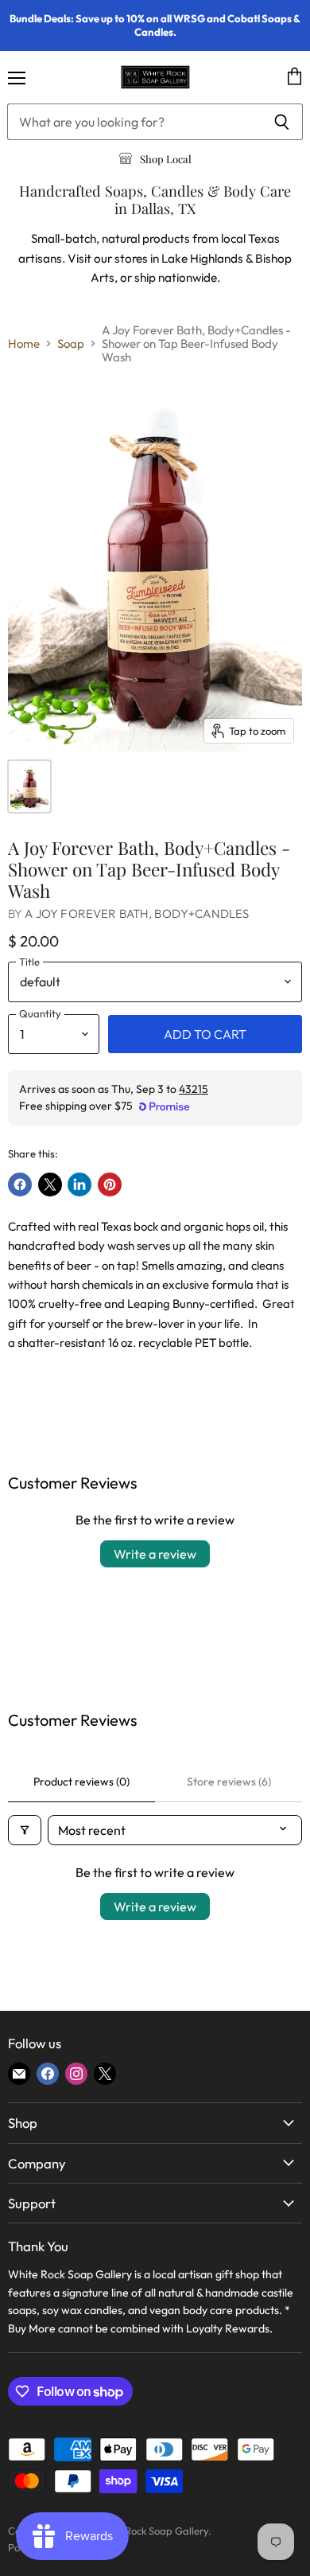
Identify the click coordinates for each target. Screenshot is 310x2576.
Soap (71, 343)
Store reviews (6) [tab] (229, 1782)
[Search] (282, 122)
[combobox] (134, 122)
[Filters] (25, 1830)
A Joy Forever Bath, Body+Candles (137, 913)
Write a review (155, 1554)
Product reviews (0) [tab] (81, 1782)
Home (24, 343)
